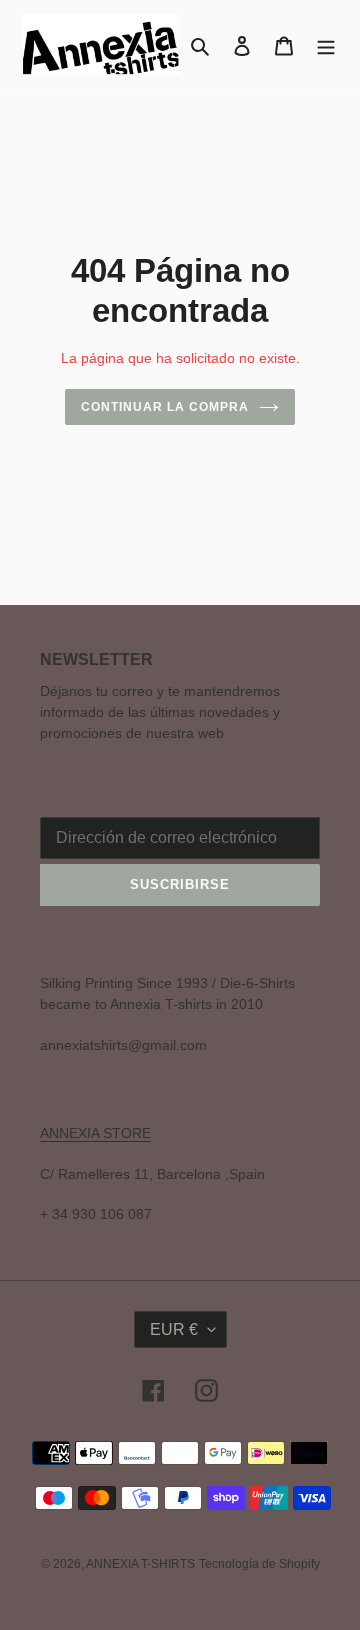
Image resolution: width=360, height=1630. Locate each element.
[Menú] (326, 45)
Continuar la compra (164, 407)
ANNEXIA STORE (95, 1133)
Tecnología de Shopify (259, 1564)
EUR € (174, 1329)
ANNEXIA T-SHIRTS (140, 1564)
